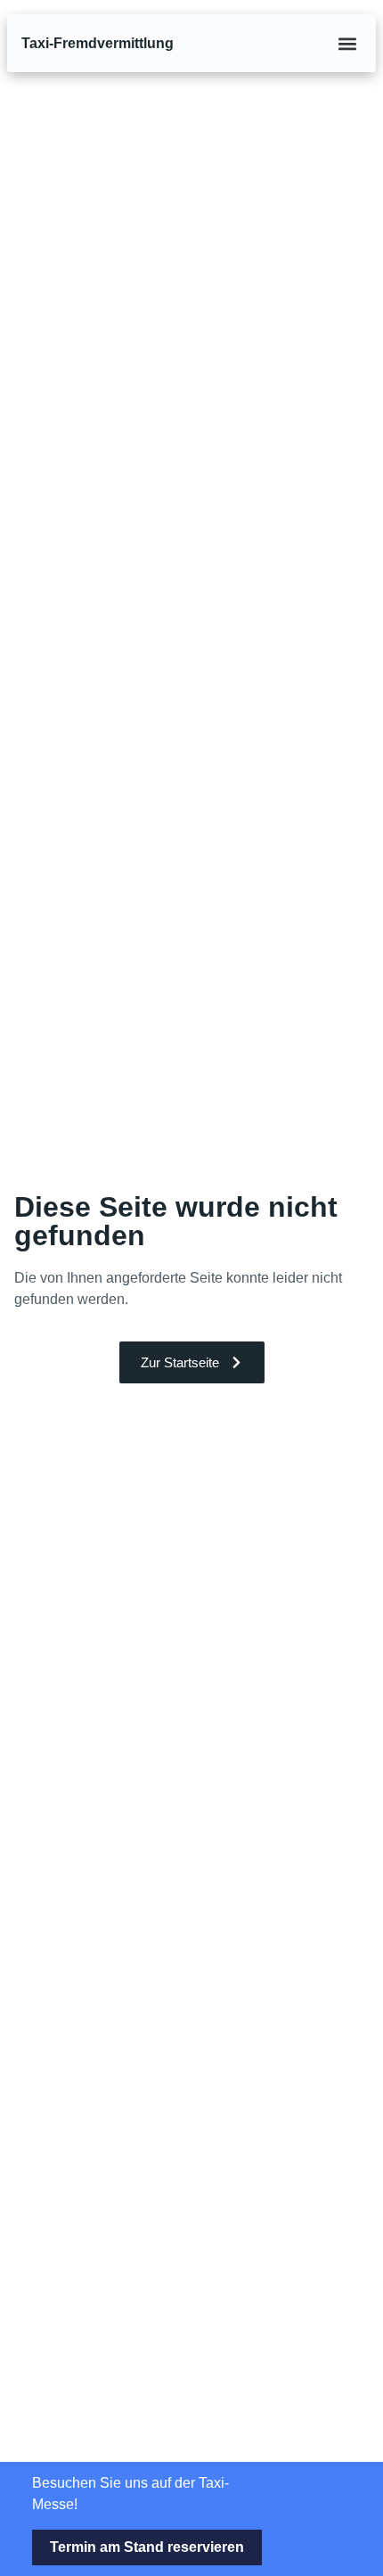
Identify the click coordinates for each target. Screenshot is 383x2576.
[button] (347, 43)
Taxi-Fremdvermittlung (98, 43)
